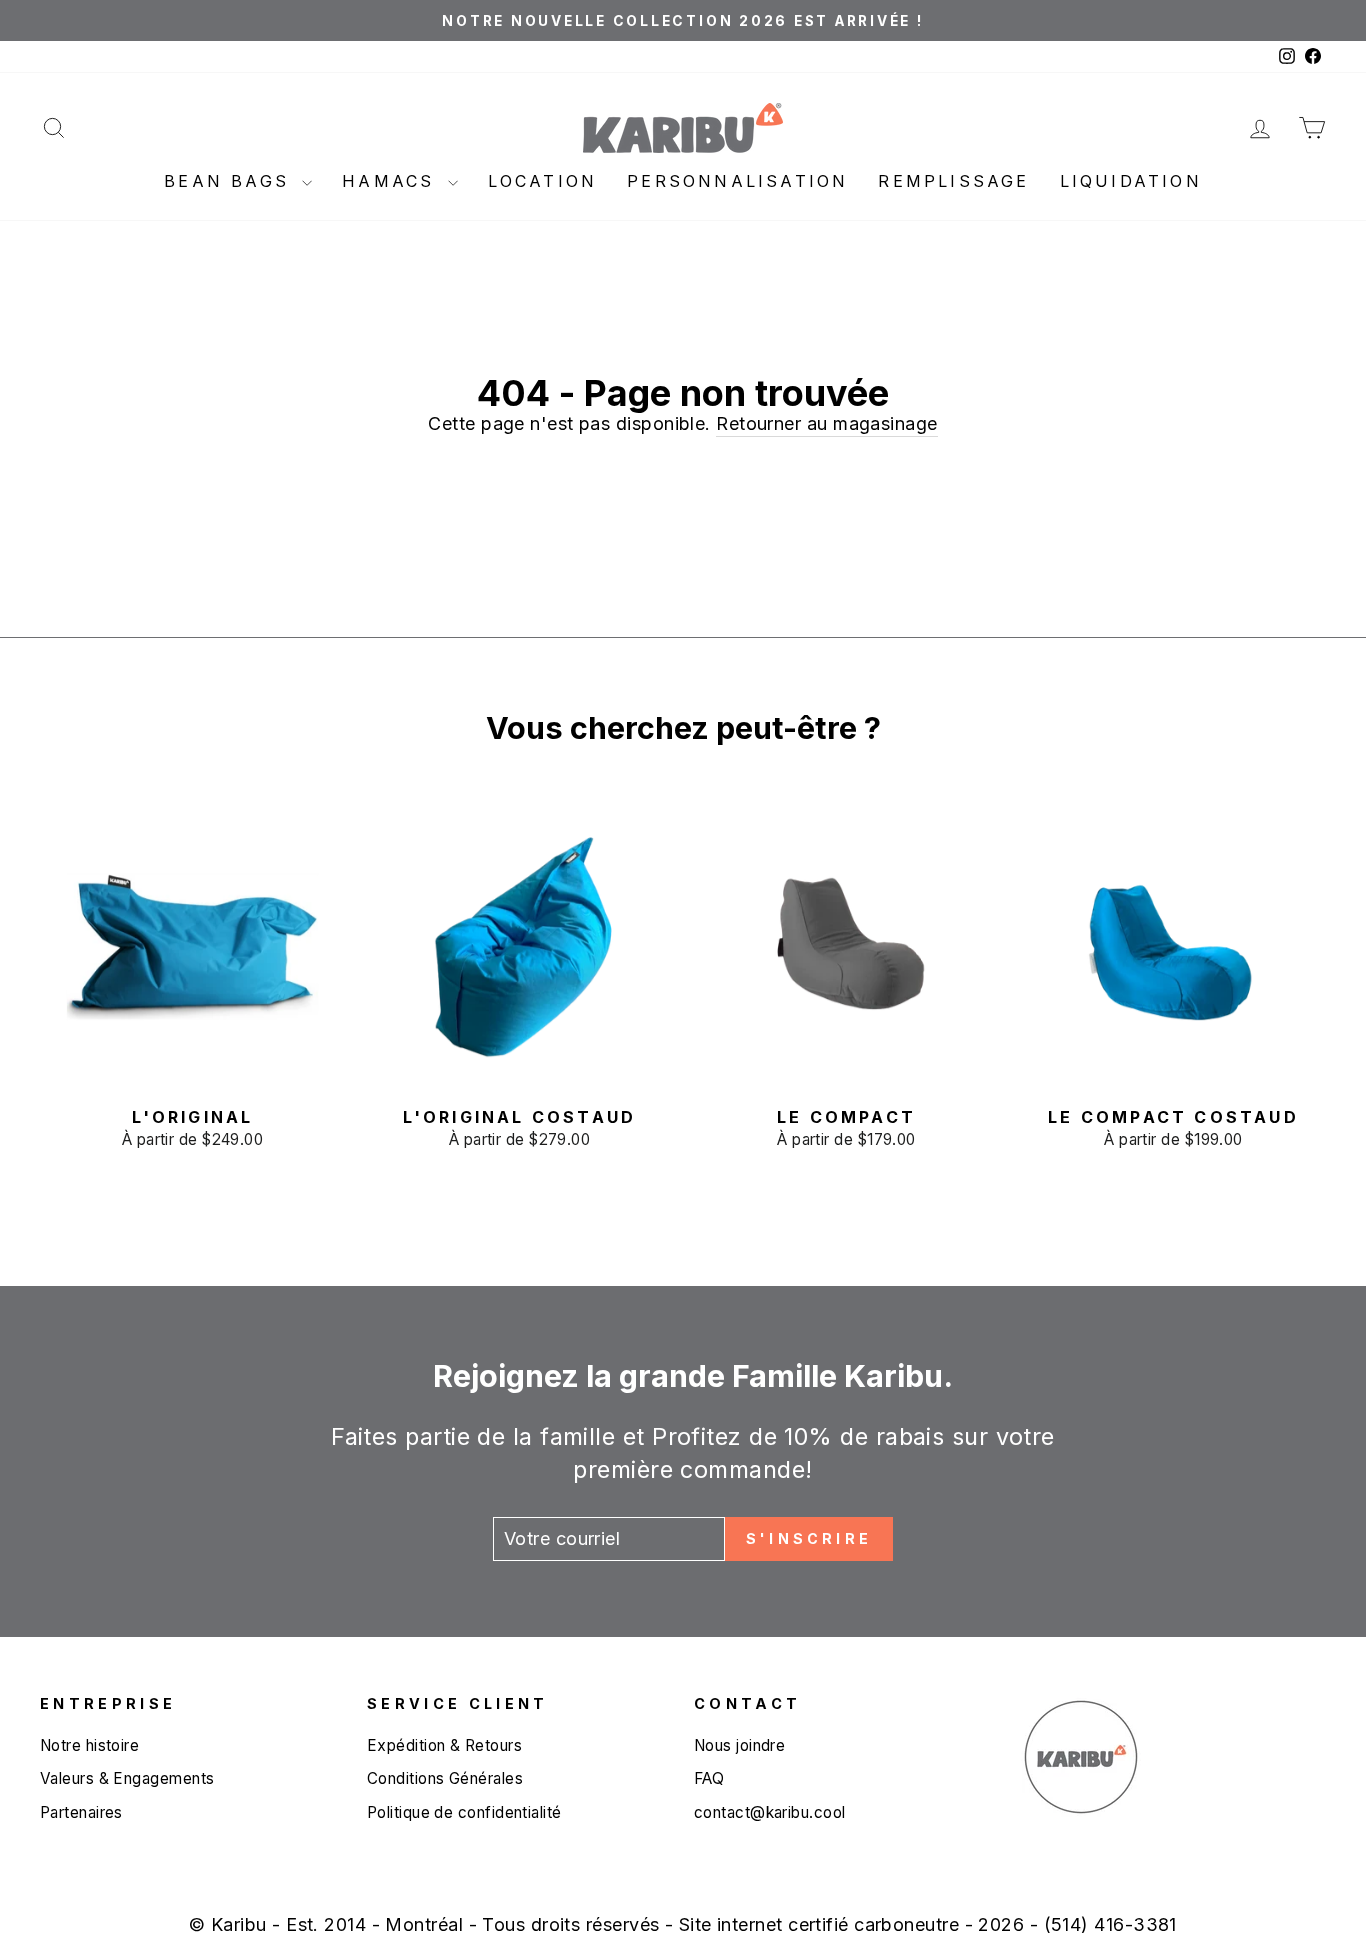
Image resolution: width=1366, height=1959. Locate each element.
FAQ (709, 1778)
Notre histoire (89, 1745)
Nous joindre (739, 1745)
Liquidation (1131, 181)
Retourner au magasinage (826, 423)
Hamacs (392, 181)
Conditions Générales (445, 1778)
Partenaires (81, 1812)
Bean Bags (230, 181)
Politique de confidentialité (464, 1812)
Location (543, 181)
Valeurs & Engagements (127, 1778)
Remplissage (953, 181)
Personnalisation (737, 181)
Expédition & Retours (444, 1745)
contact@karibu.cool (770, 1812)
